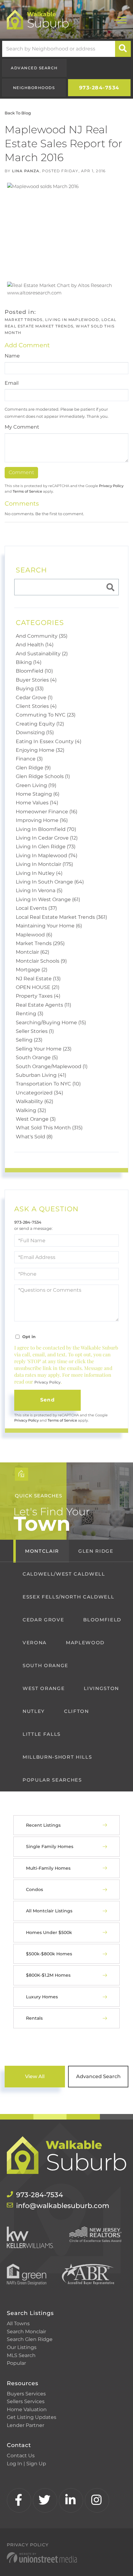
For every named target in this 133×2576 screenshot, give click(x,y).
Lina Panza (26, 171)
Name (12, 356)
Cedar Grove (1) (34, 697)
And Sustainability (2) (42, 654)
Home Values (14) (37, 803)
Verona (35, 1643)
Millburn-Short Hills (57, 1757)
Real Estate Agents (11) (43, 1005)
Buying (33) (30, 689)
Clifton (77, 1711)
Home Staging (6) (38, 794)
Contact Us (21, 2456)
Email (12, 383)
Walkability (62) (34, 1101)
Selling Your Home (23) (44, 1049)
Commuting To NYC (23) (46, 715)
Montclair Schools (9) (41, 961)
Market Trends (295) (40, 943)
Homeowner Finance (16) (47, 812)
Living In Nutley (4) (39, 873)
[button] (123, 49)
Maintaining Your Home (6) (49, 926)
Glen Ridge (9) (33, 768)
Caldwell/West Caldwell (64, 1574)
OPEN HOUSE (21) (38, 987)
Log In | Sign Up (26, 2464)
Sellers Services (26, 2401)
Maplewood (85, 1643)
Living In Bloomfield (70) (46, 829)
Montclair (42, 1551)
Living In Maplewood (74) (47, 856)
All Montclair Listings (49, 1911)
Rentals (34, 2018)
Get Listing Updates (32, 2417)
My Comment (22, 427)
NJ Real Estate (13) (38, 979)
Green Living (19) (36, 785)
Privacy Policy (111, 486)
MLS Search (21, 2355)
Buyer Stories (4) (36, 680)
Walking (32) (31, 1110)
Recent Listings (43, 1825)
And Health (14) (35, 645)
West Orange (44, 1688)
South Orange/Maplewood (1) (52, 1066)
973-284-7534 (99, 88)
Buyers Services (26, 2394)
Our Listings (22, 2347)
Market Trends (24, 320)
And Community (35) (42, 636)
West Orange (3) (36, 1119)
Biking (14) (29, 662)
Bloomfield (102, 1620)
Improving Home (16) (42, 820)
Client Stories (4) (36, 706)
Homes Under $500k (49, 1932)
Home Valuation (27, 2409)
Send (47, 1400)
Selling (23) (29, 1040)
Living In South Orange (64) (50, 882)
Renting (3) (30, 1014)
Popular (16, 2363)
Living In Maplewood (72, 320)
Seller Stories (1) (35, 1031)
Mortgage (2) (32, 970)
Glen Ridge (96, 1551)
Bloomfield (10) (34, 671)
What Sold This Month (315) (49, 1128)
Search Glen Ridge (30, 2339)
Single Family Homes (50, 1846)
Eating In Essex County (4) (49, 741)
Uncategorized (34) (39, 1093)
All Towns (18, 2324)
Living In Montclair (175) (44, 864)
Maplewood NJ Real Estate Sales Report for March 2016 (63, 143)
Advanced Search (34, 68)
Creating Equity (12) (40, 724)
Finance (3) (29, 759)
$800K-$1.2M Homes (48, 1975)
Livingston (101, 1688)
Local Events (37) (36, 908)
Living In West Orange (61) (48, 899)
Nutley (34, 1711)
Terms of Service (27, 491)
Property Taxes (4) (38, 996)
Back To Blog (18, 113)
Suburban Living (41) (41, 1075)
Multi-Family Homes (48, 1868)
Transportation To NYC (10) (48, 1084)
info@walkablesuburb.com (63, 2206)
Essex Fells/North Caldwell (68, 1597)
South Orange (45, 1665)
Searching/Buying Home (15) (51, 1023)
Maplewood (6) (34, 935)
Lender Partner (26, 2425)
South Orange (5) (37, 1057)
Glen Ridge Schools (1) (43, 776)
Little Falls (42, 1734)
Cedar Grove (43, 1620)
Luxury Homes (42, 1997)
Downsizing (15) (35, 732)
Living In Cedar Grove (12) (47, 838)
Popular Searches (52, 1780)
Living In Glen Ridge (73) (46, 847)
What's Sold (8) (34, 1137)
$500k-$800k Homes (49, 1954)
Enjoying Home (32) (40, 750)
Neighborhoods (34, 88)
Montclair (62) (32, 952)
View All (35, 2076)
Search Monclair (26, 2332)
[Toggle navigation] (120, 19)
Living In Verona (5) (39, 890)
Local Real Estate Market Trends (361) (61, 917)
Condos (34, 1889)
